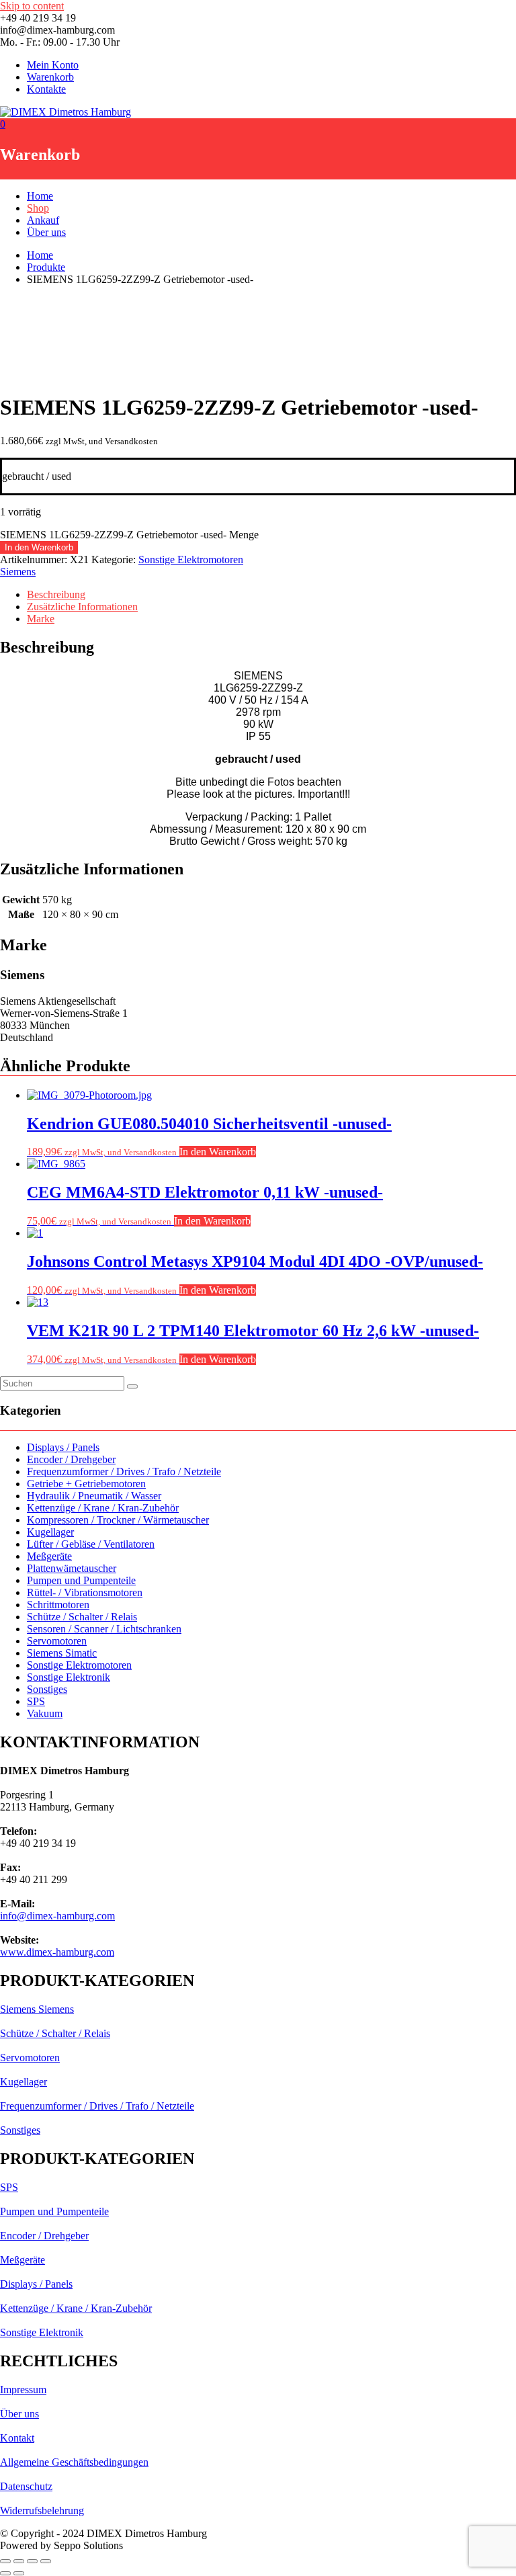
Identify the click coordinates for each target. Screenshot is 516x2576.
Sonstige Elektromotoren (191, 559)
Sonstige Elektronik (69, 1677)
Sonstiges (47, 1689)
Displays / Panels (63, 1447)
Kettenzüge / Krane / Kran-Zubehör (103, 1508)
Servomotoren (57, 1641)
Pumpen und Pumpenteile (81, 1580)
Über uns (46, 232)
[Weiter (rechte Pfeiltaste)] (19, 2573)
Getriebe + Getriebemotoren (86, 1484)
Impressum (23, 2390)
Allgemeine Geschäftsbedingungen (74, 2462)
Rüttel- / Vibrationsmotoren (85, 1592)
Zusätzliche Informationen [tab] (82, 607)
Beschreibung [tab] (56, 594)
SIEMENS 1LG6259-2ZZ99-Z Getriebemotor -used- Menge (129, 535)
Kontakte (46, 89)
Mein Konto (53, 65)
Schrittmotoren (58, 1605)
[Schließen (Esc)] (46, 2561)
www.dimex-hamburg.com (57, 1952)
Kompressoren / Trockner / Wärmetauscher (118, 1520)
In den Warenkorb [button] (218, 1152)
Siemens (18, 572)
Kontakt (17, 2438)
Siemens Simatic (62, 1653)
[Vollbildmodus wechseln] (19, 2561)
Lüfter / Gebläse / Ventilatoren (91, 1544)
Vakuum (45, 1713)
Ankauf (43, 220)
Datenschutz (26, 2486)
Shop (38, 208)
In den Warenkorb (39, 547)
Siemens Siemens (37, 2009)
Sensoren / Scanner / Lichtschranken (104, 1629)
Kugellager (50, 1532)
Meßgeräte (49, 1556)
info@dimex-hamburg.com (57, 1916)
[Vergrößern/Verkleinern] (5, 2561)
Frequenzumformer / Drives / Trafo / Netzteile (124, 1471)
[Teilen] (32, 2561)
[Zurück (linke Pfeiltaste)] (5, 2573)
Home (40, 196)
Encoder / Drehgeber (71, 1459)
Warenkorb (50, 77)
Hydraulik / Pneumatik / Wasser (94, 1496)
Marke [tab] (41, 619)
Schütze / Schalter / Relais (82, 1617)
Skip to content (32, 6)
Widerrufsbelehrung (42, 2510)
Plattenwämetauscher (72, 1568)
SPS (36, 1701)
